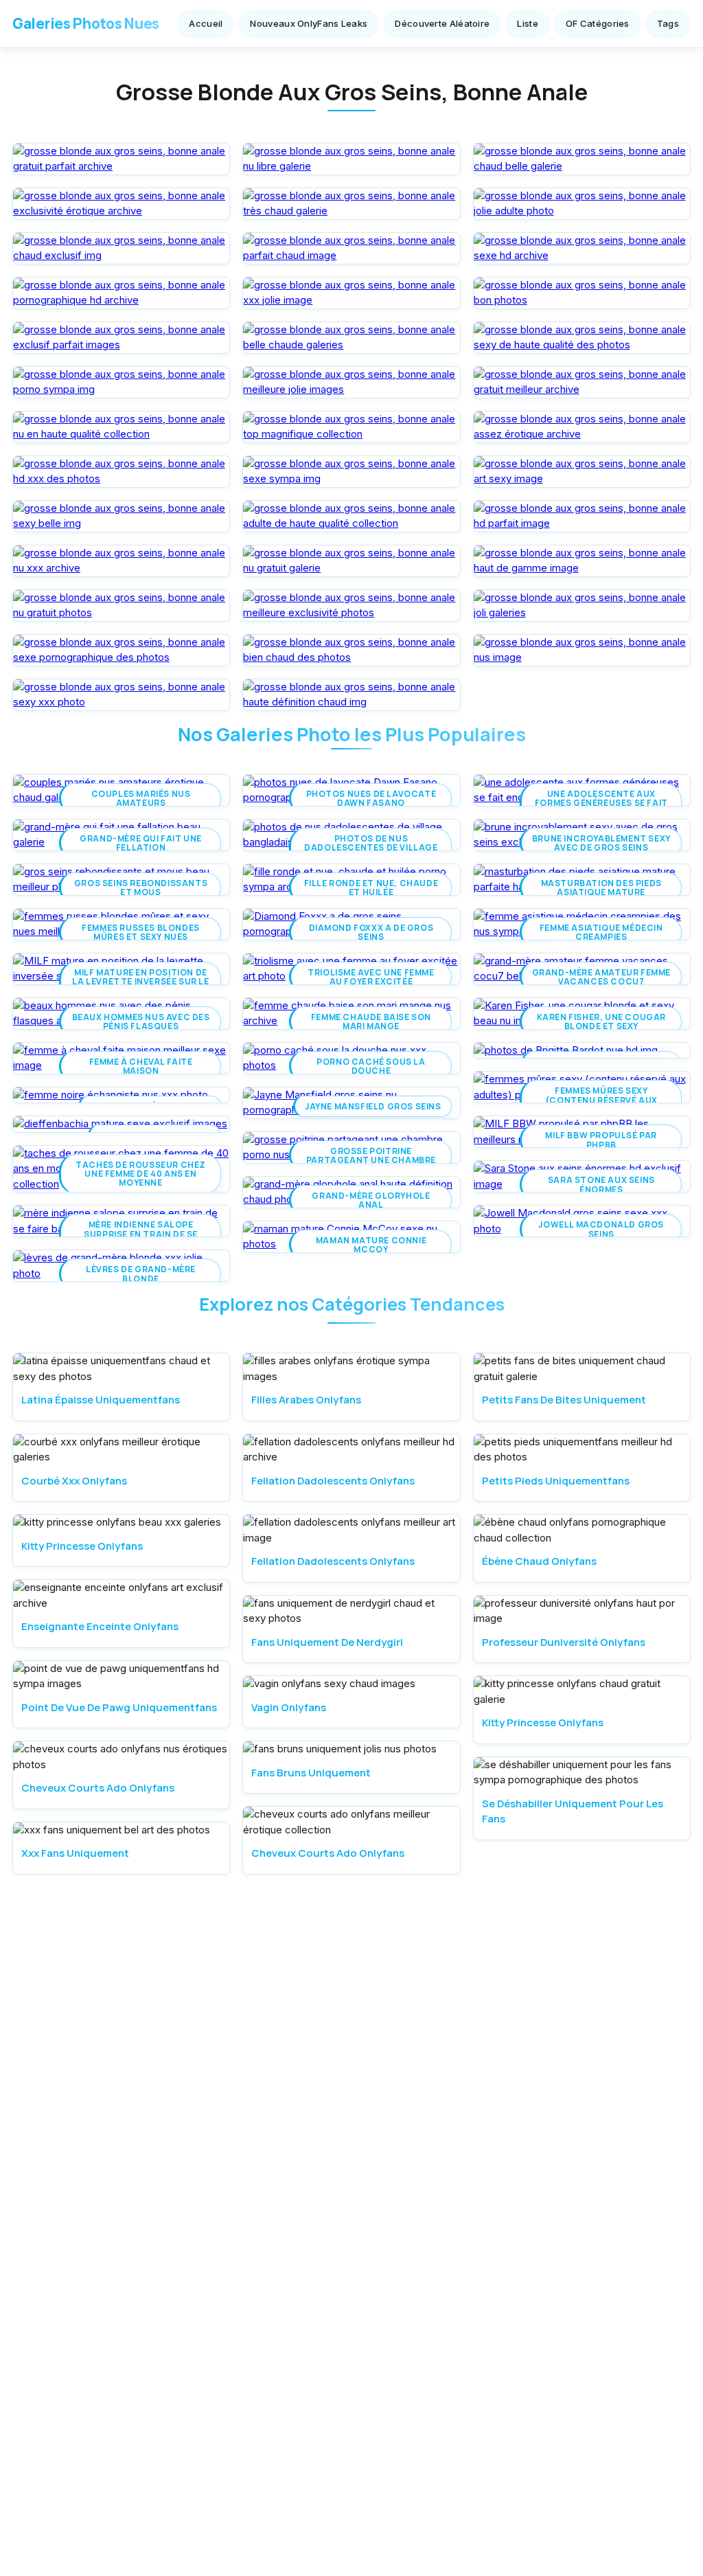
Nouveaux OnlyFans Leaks (309, 23)
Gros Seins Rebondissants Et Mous (141, 888)
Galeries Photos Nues (86, 23)
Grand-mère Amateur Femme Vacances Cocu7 (601, 977)
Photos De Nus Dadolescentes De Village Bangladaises (371, 848)
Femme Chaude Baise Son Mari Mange (371, 1021)
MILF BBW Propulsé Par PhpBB (601, 1140)
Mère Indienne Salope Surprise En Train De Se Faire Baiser (141, 1234)
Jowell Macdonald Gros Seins (601, 1229)
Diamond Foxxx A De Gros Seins (371, 932)
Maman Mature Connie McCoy (371, 1245)
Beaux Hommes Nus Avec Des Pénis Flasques (141, 1021)
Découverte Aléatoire (442, 23)
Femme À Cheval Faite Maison (141, 1066)
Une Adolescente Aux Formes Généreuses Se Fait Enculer (601, 803)
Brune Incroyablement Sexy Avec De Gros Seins (601, 843)
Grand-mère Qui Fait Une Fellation (141, 843)
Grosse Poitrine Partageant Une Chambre (371, 1155)
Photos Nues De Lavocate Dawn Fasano (371, 798)
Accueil (206, 23)
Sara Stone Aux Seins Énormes (601, 1184)
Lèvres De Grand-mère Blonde (141, 1274)
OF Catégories (598, 23)
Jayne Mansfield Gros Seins (373, 1106)
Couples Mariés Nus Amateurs (141, 798)
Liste (528, 23)
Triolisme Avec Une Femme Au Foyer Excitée (371, 977)
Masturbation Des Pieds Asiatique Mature (601, 888)
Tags (668, 23)
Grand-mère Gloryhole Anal (371, 1200)
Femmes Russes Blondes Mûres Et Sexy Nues (141, 932)
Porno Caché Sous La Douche (371, 1066)
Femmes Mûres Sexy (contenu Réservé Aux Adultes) (601, 1100)
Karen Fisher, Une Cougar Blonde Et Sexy (601, 1021)
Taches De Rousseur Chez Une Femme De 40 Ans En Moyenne (141, 1174)
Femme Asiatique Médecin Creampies (601, 932)
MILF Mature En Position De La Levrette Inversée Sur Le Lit (140, 982)
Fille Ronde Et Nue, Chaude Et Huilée (371, 888)
